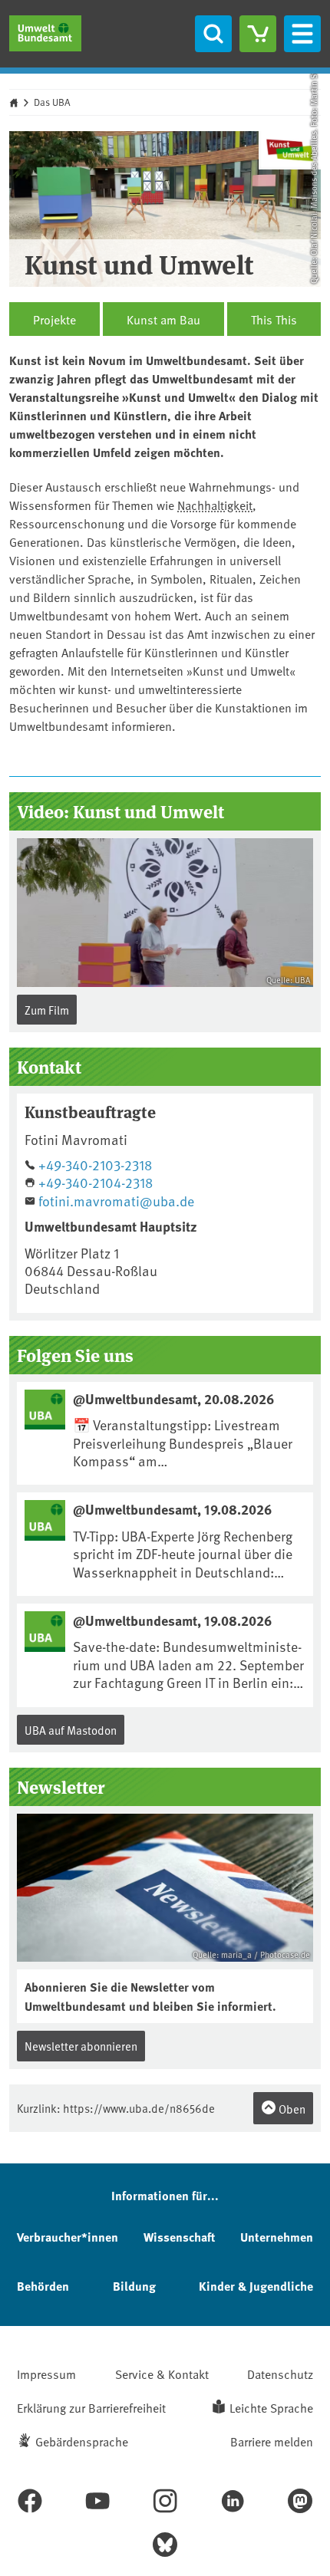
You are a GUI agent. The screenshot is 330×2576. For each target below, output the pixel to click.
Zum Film (47, 1010)
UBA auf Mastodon (71, 1730)
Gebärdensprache (82, 2441)
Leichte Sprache (271, 2407)
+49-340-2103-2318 (95, 1165)
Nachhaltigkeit (215, 505)
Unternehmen (277, 2237)
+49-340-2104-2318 (96, 1182)
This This (274, 319)
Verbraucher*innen (68, 2237)
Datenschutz (280, 2374)
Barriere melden (272, 2441)
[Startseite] (45, 33)
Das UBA (52, 102)
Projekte (54, 319)
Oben (291, 2109)
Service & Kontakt (162, 2374)
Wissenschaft (179, 2237)
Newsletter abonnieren (81, 2046)
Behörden (43, 2286)
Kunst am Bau (163, 319)
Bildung (134, 2286)
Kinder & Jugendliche (256, 2286)
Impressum (46, 2374)
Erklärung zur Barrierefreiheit (91, 2407)
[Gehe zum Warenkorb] (258, 34)
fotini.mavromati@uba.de (116, 1201)
